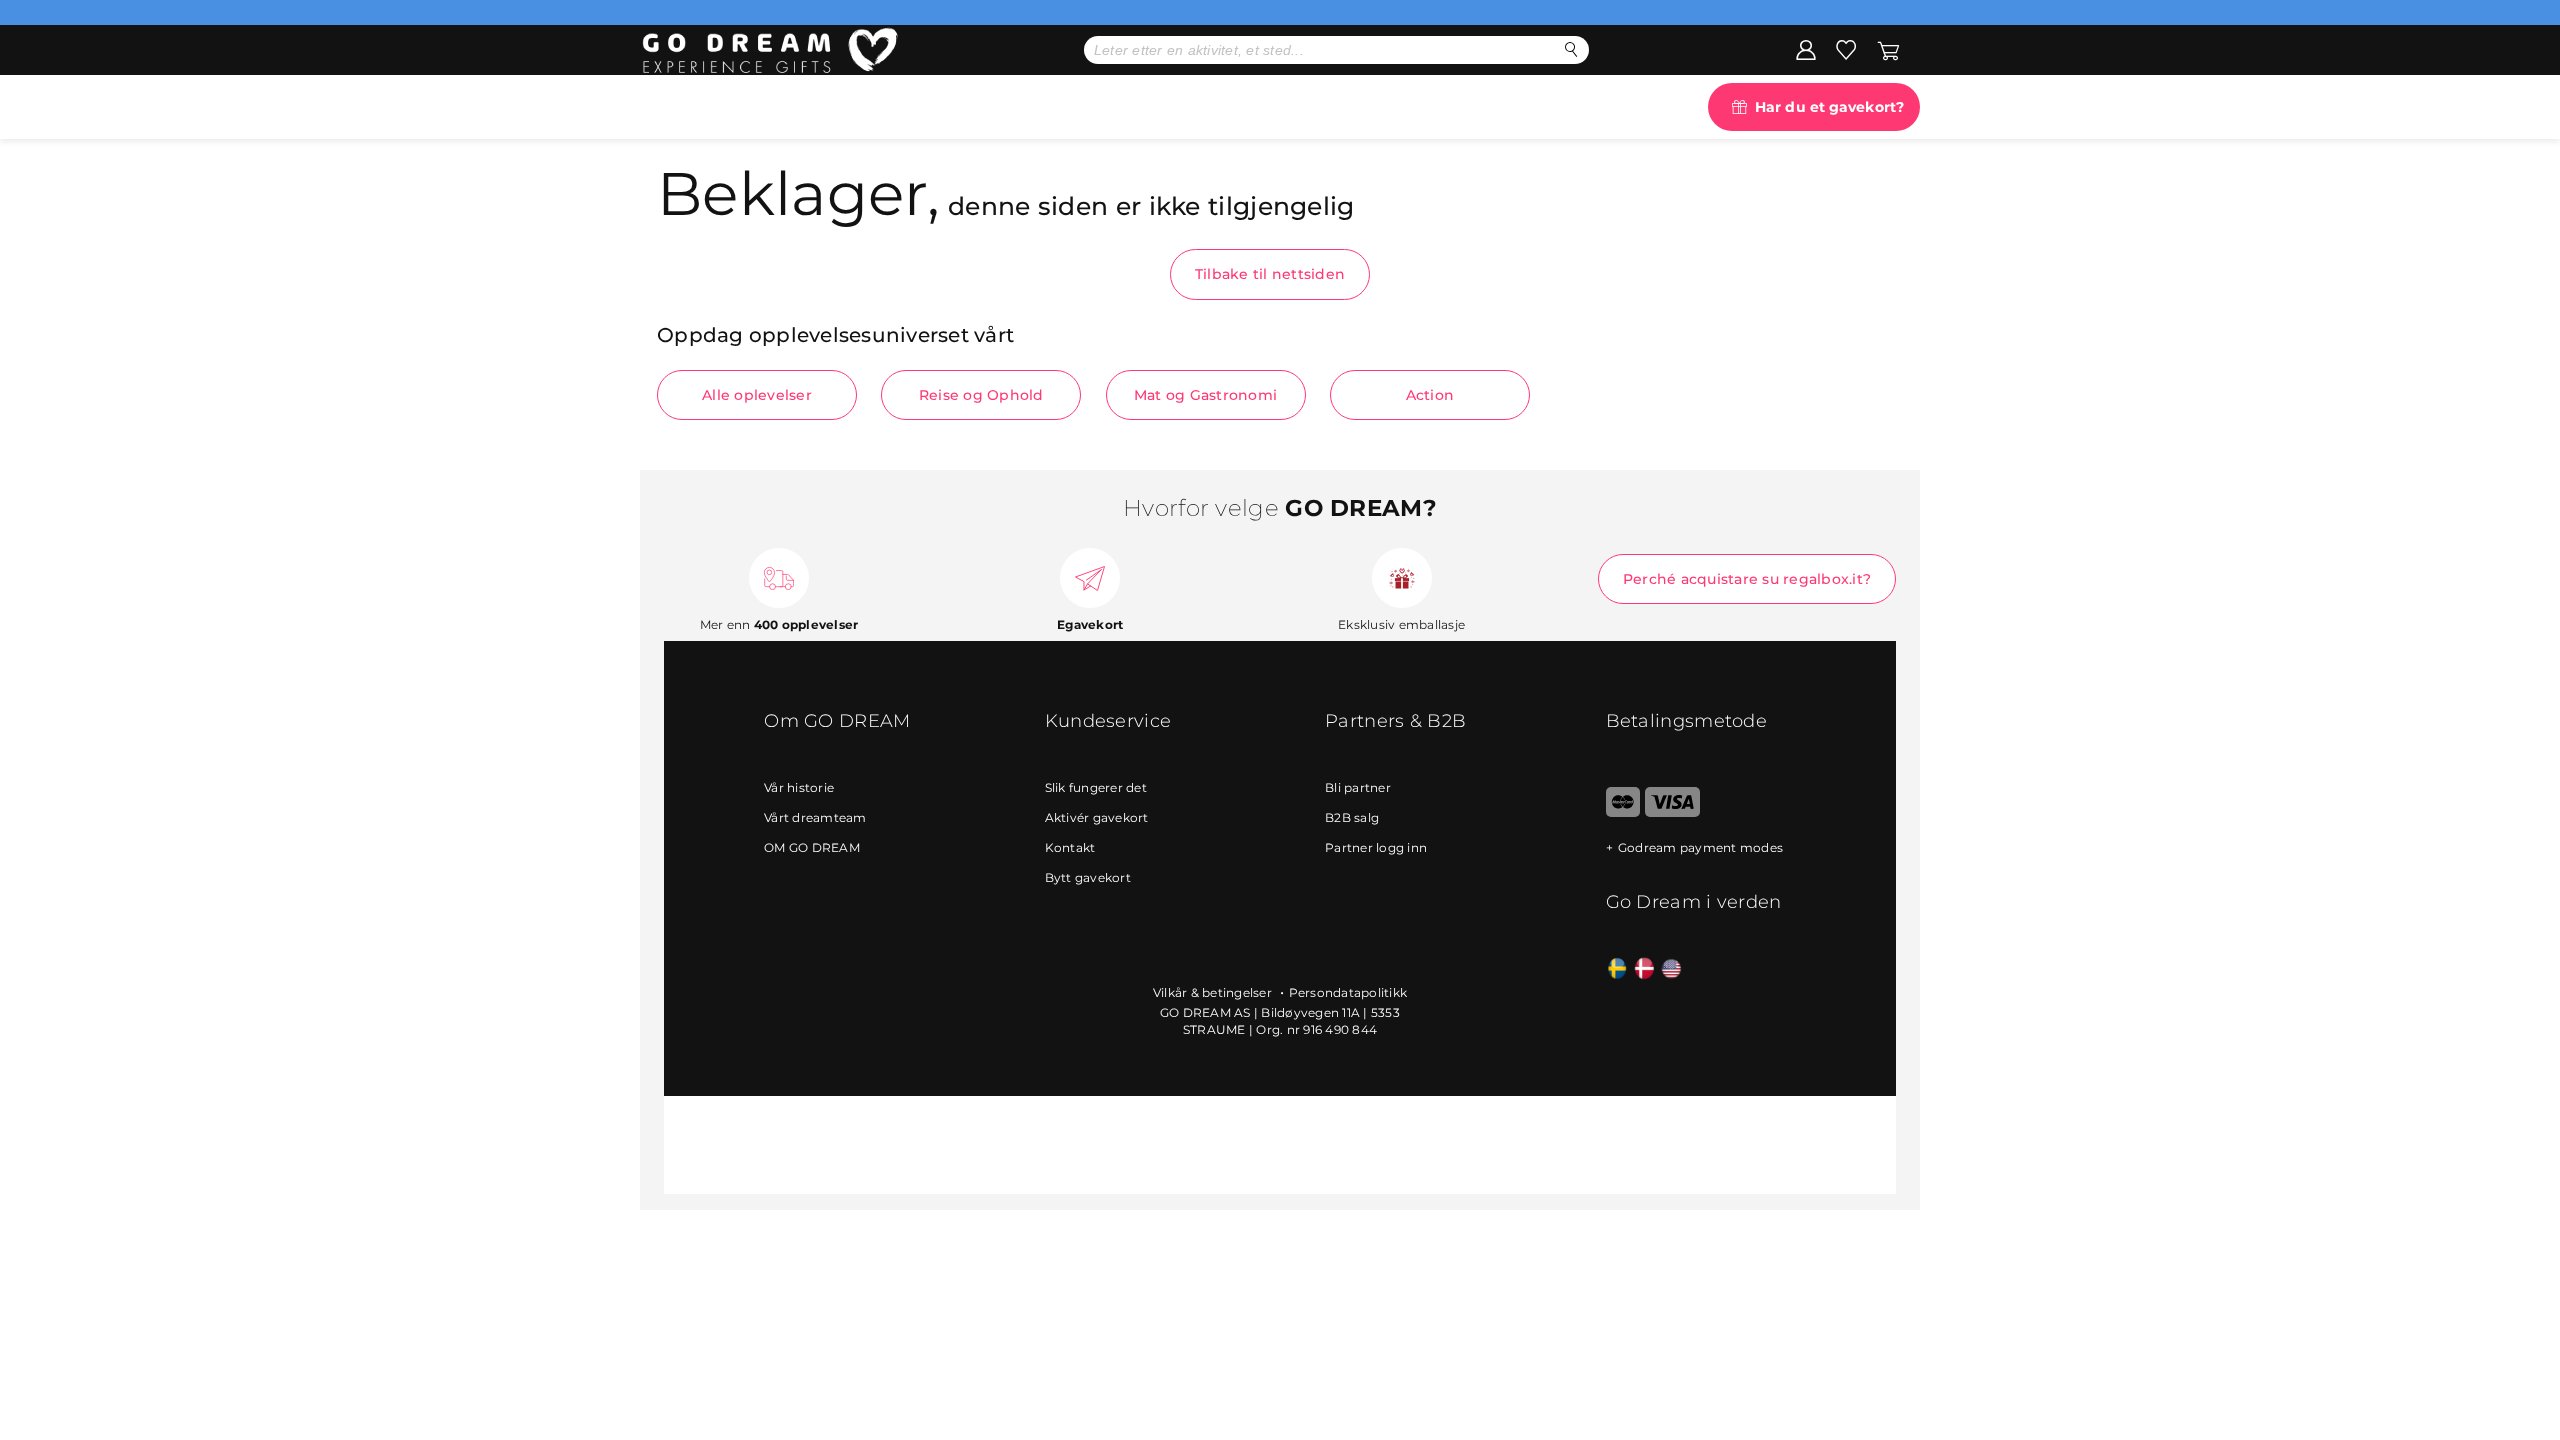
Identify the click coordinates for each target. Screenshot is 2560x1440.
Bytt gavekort (1088, 877)
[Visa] (1672, 812)
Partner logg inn (1376, 847)
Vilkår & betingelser (1214, 992)
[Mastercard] (1623, 812)
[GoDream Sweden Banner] (1617, 969)
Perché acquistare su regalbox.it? (1747, 579)
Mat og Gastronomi (1205, 395)
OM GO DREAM (812, 847)
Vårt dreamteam (815, 817)
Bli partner (1358, 787)
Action (1430, 395)
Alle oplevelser (757, 395)
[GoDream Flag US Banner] (1671, 969)
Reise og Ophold (981, 395)
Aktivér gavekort (1097, 817)
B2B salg (1352, 817)
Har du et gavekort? (1829, 107)
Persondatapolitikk (1348, 992)
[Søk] (1571, 49)
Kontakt (1070, 847)
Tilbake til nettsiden (1270, 274)
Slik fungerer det (1096, 787)
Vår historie (799, 787)
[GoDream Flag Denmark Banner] (1644, 969)
